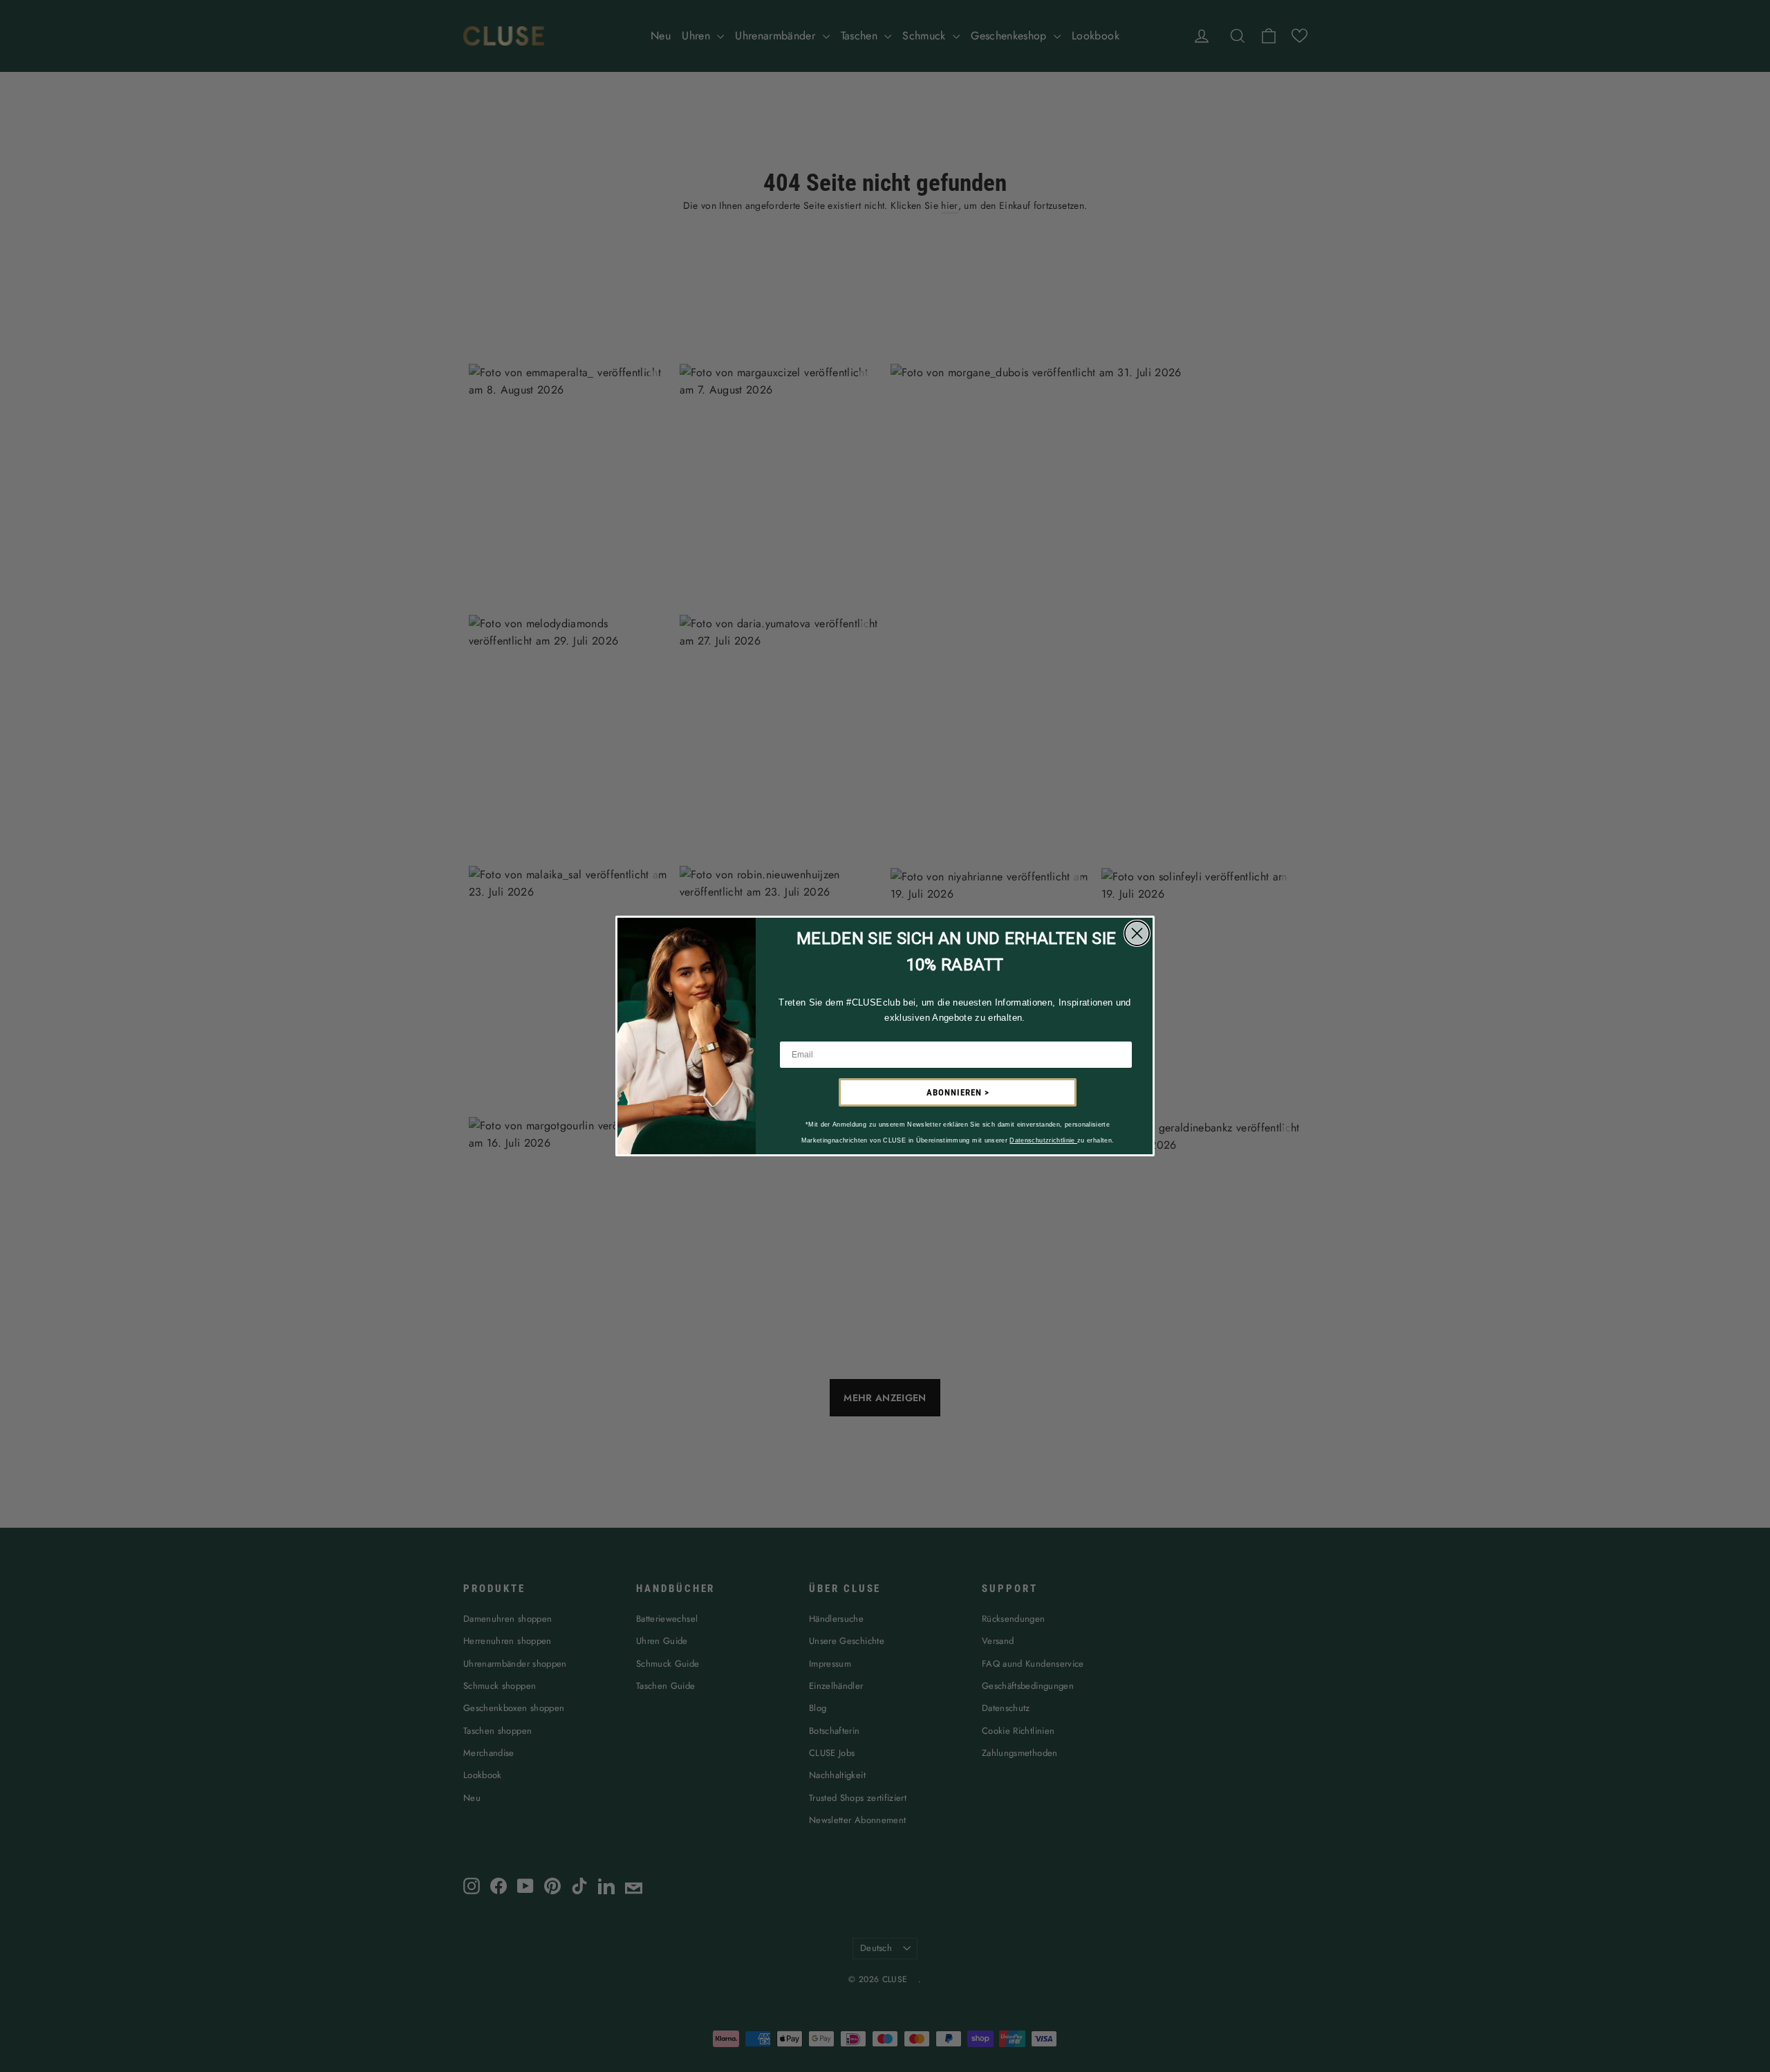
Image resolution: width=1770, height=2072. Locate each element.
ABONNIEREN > (958, 1092)
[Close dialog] (1137, 933)
